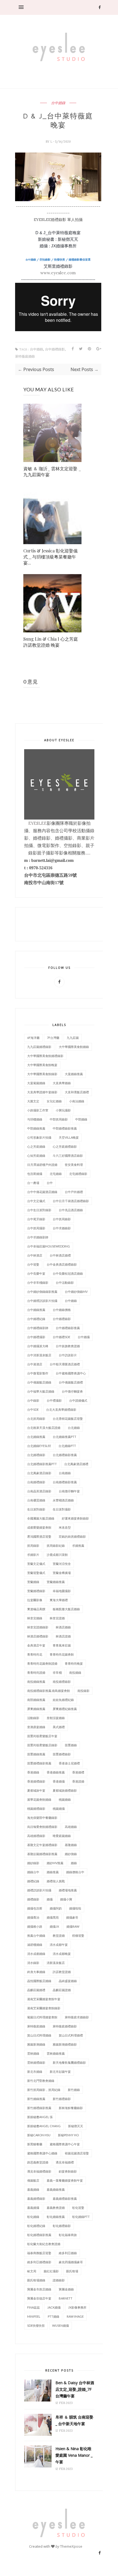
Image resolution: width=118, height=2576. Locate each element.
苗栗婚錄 (71, 1745)
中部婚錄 (81, 1119)
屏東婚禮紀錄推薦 (65, 1709)
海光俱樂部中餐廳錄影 (42, 1818)
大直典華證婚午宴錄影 (42, 1092)
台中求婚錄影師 (38, 1237)
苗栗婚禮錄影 (62, 1754)
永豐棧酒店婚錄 (63, 1500)
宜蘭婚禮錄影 (36, 1591)
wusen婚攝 (61, 2325)
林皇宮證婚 (57, 1618)
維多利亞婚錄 (68, 2253)
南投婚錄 (75, 1672)
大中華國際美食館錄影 (42, 1074)
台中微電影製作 (38, 1373)
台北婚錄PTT (67, 1446)
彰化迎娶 (78, 2208)
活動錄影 (33, 1718)
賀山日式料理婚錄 (39, 2035)
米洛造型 (65, 1527)
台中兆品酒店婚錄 (71, 1210)
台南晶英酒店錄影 (39, 1491)
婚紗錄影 (33, 1863)
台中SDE (33, 1409)
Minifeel (34, 2316)
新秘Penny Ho (68, 2135)
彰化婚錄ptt (81, 2217)
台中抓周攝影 (36, 1228)
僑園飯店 (33, 2180)
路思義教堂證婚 (38, 2162)
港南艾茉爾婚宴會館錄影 (44, 2008)
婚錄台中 (33, 1872)
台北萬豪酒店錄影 (39, 1473)
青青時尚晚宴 (74, 1663)
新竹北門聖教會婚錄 (41, 2081)
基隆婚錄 (71, 1845)
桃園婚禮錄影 (36, 1809)
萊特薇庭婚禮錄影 (65, 2026)
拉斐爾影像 (35, 1600)
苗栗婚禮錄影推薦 (39, 1763)
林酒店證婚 (63, 1636)
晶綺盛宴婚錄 (68, 1981)
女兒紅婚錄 (54, 1101)
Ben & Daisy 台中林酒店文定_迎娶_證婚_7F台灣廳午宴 (75, 2389)
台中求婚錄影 (62, 1228)
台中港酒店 (35, 1364)
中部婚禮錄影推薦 (65, 1128)
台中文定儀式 (36, 1201)
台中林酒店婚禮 (60, 1255)
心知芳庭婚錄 (36, 1156)
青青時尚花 (35, 1654)
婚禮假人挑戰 (56, 1881)
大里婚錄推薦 (74, 1074)
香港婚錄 (33, 1772)
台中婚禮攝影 (36, 1337)
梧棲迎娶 (78, 1936)
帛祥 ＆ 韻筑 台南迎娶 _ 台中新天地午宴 (74, 2420)
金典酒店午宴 (36, 1645)
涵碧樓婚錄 (35, 1945)
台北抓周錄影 (36, 1419)
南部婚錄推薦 (36, 1700)
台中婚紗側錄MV (76, 1292)
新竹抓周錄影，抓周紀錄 (44, 2090)
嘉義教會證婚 (56, 2208)
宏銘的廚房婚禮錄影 (72, 1536)
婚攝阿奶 (56, 1908)
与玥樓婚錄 (35, 1119)
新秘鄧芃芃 (76, 2126)
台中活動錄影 (65, 1283)
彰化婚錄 (33, 2217)
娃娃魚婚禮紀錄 (63, 1700)
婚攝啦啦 (75, 1908)
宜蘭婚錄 (33, 1582)
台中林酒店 (35, 1255)
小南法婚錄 (77, 1101)
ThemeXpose (71, 2546)
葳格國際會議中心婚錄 (42, 2153)
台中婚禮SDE (61, 1337)
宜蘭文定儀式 (36, 1564)
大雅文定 (33, 1101)
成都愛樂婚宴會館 (39, 1527)
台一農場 (33, 1183)
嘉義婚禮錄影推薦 (65, 2199)
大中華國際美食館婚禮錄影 (45, 1056)
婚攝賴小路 (35, 1926)
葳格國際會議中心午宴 (65, 2144)
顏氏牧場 (72, 2271)
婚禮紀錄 (33, 1881)
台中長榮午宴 (36, 1273)
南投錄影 (83, 1691)
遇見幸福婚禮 (65, 2162)
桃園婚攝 (59, 1809)
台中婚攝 (84, 1337)
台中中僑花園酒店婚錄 (42, 1192)
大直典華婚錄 (62, 1083)
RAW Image (75, 2316)
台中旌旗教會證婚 (68, 1346)
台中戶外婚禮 (74, 1192)
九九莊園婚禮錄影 (39, 1047)
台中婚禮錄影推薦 (68, 1328)
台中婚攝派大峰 (38, 1346)
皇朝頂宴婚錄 (56, 1718)
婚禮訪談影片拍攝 (39, 1890)
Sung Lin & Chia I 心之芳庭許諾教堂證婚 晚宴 (51, 642)
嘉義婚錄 (33, 2189)
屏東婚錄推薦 (36, 1709)
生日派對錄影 (36, 1509)
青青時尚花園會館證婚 (42, 1663)
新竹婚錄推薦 (36, 2099)
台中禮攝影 (54, 1400)
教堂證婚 (59, 1936)
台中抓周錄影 (62, 1219)
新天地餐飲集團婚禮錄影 (69, 2062)
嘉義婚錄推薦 (56, 2189)
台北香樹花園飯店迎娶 (68, 1419)
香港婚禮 (78, 1772)
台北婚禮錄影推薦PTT (42, 1464)
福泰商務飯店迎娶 (39, 2253)
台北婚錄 (74, 1428)
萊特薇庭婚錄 (25, 357)
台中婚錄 (58, 103)
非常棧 (57, 1672)
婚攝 (50, 1899)
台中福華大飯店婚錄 (41, 1391)
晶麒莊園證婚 (62, 1990)
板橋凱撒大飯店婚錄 (66, 1609)
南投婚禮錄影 (62, 1682)
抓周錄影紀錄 (56, 1546)
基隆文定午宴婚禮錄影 (42, 1845)
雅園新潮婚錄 (36, 2044)
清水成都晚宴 (62, 1954)
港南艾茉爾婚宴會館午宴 (44, 1999)
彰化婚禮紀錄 (36, 2226)
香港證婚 (78, 1781)
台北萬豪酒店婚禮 (76, 1464)
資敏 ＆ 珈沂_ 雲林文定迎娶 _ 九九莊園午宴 (52, 471)
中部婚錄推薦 (36, 1128)
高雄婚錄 (71, 1827)
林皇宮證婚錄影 (38, 1627)
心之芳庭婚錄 (36, 1146)
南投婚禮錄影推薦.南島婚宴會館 (49, 1691)
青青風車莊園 (62, 1645)
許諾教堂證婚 (62, 1972)
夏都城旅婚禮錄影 (65, 1790)
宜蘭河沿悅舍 (62, 1564)
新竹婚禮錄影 (62, 2099)
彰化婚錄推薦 (56, 2217)
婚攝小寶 (66, 1899)
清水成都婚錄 (36, 1954)
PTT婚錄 (54, 2316)
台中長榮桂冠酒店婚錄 (68, 1273)
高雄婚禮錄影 (36, 1836)
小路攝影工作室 (38, 1110)
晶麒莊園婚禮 (36, 1990)
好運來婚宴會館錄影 (75, 1518)
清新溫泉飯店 (56, 1963)
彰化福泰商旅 (68, 2235)
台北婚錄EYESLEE (39, 1446)
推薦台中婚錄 (36, 1936)
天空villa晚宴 (69, 1137)
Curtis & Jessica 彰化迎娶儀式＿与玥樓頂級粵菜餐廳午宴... (50, 557)
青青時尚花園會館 (62, 1654)
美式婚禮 (59, 1727)
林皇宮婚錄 (35, 1618)
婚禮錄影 (33, 1899)
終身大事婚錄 (36, 1972)
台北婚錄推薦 (36, 1437)
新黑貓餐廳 (35, 2144)
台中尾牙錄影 (36, 1219)
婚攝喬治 (33, 1917)
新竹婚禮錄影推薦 (39, 2108)
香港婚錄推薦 (56, 1772)
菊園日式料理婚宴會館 (42, 2017)
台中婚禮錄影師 (38, 1328)
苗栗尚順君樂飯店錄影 (42, 1745)
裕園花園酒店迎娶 (77, 2153)
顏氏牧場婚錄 (36, 2280)
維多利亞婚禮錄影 (39, 2262)
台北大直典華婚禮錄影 (61, 1409)
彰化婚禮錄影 (62, 2226)
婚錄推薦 (53, 1872)
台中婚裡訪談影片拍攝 (42, 1301)
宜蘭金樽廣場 (62, 1573)
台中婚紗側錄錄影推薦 (42, 1292)
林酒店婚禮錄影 (38, 1636)
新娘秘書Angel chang (44, 2126)
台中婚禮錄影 (55, 349)
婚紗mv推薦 (55, 1863)
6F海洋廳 (33, 1038)
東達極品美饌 (36, 1609)
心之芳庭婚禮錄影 (65, 1146)
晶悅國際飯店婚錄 (39, 1981)
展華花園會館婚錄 (39, 1799)
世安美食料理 (74, 1165)
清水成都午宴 (59, 1945)
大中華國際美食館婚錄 (74, 1047)
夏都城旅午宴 (36, 1790)
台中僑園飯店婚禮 (71, 1382)
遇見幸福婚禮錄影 (39, 2171)
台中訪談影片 (68, 1355)
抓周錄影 (33, 1546)
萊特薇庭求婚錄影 (77, 2017)
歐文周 (32, 2271)
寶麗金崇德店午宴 (39, 2298)
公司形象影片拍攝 (39, 1137)
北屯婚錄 (56, 1174)
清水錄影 (33, 1963)
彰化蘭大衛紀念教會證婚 (44, 2244)
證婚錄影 (59, 2280)
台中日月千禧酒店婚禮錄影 (71, 1201)
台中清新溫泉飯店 (39, 1355)
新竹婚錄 (74, 2090)
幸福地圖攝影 (62, 1591)
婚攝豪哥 (72, 1917)
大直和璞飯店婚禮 (77, 1092)
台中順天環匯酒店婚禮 (65, 1364)
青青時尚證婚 (36, 1672)
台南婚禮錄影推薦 (65, 1482)
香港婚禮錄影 (36, 1781)
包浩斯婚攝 (35, 1174)
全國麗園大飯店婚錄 (41, 1518)
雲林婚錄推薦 (56, 2053)
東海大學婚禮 (59, 1600)
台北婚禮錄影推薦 (65, 1455)
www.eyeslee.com (58, 273)
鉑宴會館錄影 (68, 2171)
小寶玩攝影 (63, 1110)
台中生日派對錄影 (39, 1210)
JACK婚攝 (54, 2307)
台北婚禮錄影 (36, 1455)
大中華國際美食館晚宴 (42, 1065)
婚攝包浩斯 (35, 1908)
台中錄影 (33, 1400)
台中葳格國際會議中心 (71, 1373)
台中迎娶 (33, 1264)
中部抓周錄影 (59, 1119)
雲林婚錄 (33, 2053)
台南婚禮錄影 (36, 1482)
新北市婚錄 (35, 2072)
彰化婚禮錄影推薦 (39, 2235)
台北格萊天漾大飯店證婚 (44, 1428)
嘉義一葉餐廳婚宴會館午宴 (65, 2180)
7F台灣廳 (53, 1038)
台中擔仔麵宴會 (72, 1391)
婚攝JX (54, 1926)
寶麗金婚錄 (66, 2289)
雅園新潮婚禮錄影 (65, 2044)
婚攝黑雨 (53, 1917)
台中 (50, 1183)
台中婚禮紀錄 (36, 1319)
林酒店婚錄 (63, 1627)
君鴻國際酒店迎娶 (39, 1536)
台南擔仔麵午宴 (69, 1491)
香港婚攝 (59, 1781)
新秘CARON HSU (39, 2135)
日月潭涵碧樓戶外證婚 (42, 1165)
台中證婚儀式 (78, 1400)
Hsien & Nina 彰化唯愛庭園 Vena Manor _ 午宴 (74, 2455)
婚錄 (74, 1863)
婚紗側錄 (71, 1854)
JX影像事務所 (77, 2307)
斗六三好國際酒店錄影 (68, 1156)
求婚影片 (33, 1555)
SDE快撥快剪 (36, 2325)
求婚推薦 (78, 1546)
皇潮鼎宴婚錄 (36, 1727)
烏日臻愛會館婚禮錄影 (42, 1827)
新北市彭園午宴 (60, 2072)
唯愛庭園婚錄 (62, 1836)
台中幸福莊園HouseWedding (49, 1246)
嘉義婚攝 (33, 2208)
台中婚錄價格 (62, 1310)
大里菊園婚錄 (36, 1083)
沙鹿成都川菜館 (57, 1555)
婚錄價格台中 (75, 1872)
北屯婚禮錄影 (78, 1174)
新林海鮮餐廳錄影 (71, 2108)
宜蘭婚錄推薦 (56, 1582)
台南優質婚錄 (36, 1500)
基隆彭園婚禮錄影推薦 (42, 1854)
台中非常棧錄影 (38, 1283)
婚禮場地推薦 (68, 1890)
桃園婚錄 (65, 1799)
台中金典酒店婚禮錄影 (62, 1264)
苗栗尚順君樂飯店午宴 (42, 1736)
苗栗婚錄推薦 (36, 1754)
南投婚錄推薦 (36, 1682)
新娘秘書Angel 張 (40, 2117)
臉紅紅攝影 (51, 2271)
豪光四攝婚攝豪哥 (71, 2262)
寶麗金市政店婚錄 (39, 2289)
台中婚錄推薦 (36, 1310)
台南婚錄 (65, 1473)
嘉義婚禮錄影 (36, 2199)
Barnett (66, 2298)
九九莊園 (73, 1038)
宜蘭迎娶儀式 (36, 1573)
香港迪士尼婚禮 (69, 1763)
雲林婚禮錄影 (36, 2062)
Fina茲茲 (33, 2307)
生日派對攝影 (62, 1509)
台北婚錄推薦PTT (64, 1437)
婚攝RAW (73, 1926)
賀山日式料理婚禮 (71, 2035)
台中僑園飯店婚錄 (39, 1382)
